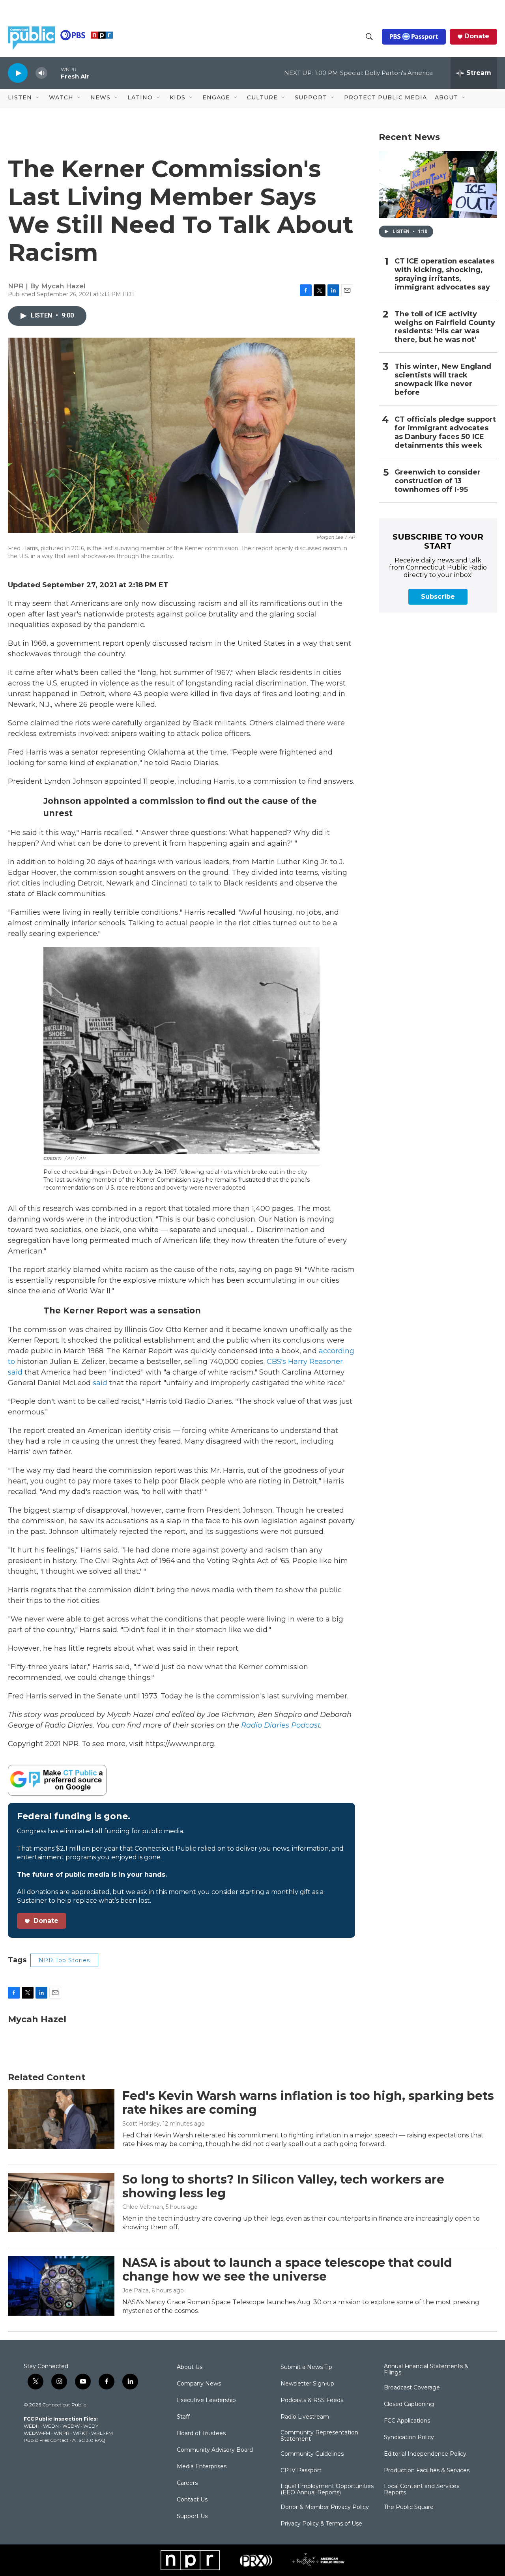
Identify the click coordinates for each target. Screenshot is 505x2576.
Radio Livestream (305, 2417)
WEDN (51, 2426)
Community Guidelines (312, 2454)
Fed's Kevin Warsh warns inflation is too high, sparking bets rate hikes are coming (308, 2103)
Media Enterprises (202, 2467)
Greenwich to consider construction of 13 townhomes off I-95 (438, 481)
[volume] (41, 73)
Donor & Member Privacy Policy (325, 2507)
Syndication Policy (409, 2438)
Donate (477, 36)
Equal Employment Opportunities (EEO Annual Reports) (327, 2490)
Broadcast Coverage (412, 2388)
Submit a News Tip (306, 2367)
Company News (199, 2384)
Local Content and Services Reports (422, 2490)
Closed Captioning (409, 2404)
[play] (18, 73)
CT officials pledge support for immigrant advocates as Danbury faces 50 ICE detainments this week (445, 432)
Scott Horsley (141, 2124)
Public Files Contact (46, 2440)
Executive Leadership (206, 2400)
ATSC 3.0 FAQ (89, 2440)
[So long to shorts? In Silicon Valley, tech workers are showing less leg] (61, 2202)
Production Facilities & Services (427, 2471)
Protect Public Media (385, 97)
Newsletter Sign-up (307, 2384)
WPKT (80, 2433)
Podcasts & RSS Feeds (312, 2400)
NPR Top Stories (64, 1960)
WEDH (32, 2426)
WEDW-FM (37, 2433)
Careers (187, 2483)
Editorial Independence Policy (425, 2454)
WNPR (62, 2433)
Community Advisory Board (215, 2450)
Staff (183, 2417)
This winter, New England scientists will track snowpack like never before (443, 380)
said (99, 1383)
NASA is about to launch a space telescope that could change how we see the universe (287, 2270)
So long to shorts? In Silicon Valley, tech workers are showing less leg (283, 2186)
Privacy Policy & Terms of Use (321, 2524)
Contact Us (192, 2500)
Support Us (192, 2516)
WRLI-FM (102, 2433)
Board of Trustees (201, 2434)
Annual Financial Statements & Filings (426, 2370)
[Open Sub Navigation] (38, 98)
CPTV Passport (301, 2471)
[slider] (54, 73)
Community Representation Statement (319, 2436)
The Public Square (409, 2507)
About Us (190, 2367)
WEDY (91, 2426)
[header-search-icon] (369, 37)
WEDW (71, 2426)
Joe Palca (136, 2290)
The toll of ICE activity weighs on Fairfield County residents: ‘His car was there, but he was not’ (445, 327)
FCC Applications (407, 2421)
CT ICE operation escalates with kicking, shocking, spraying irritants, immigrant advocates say (444, 274)
